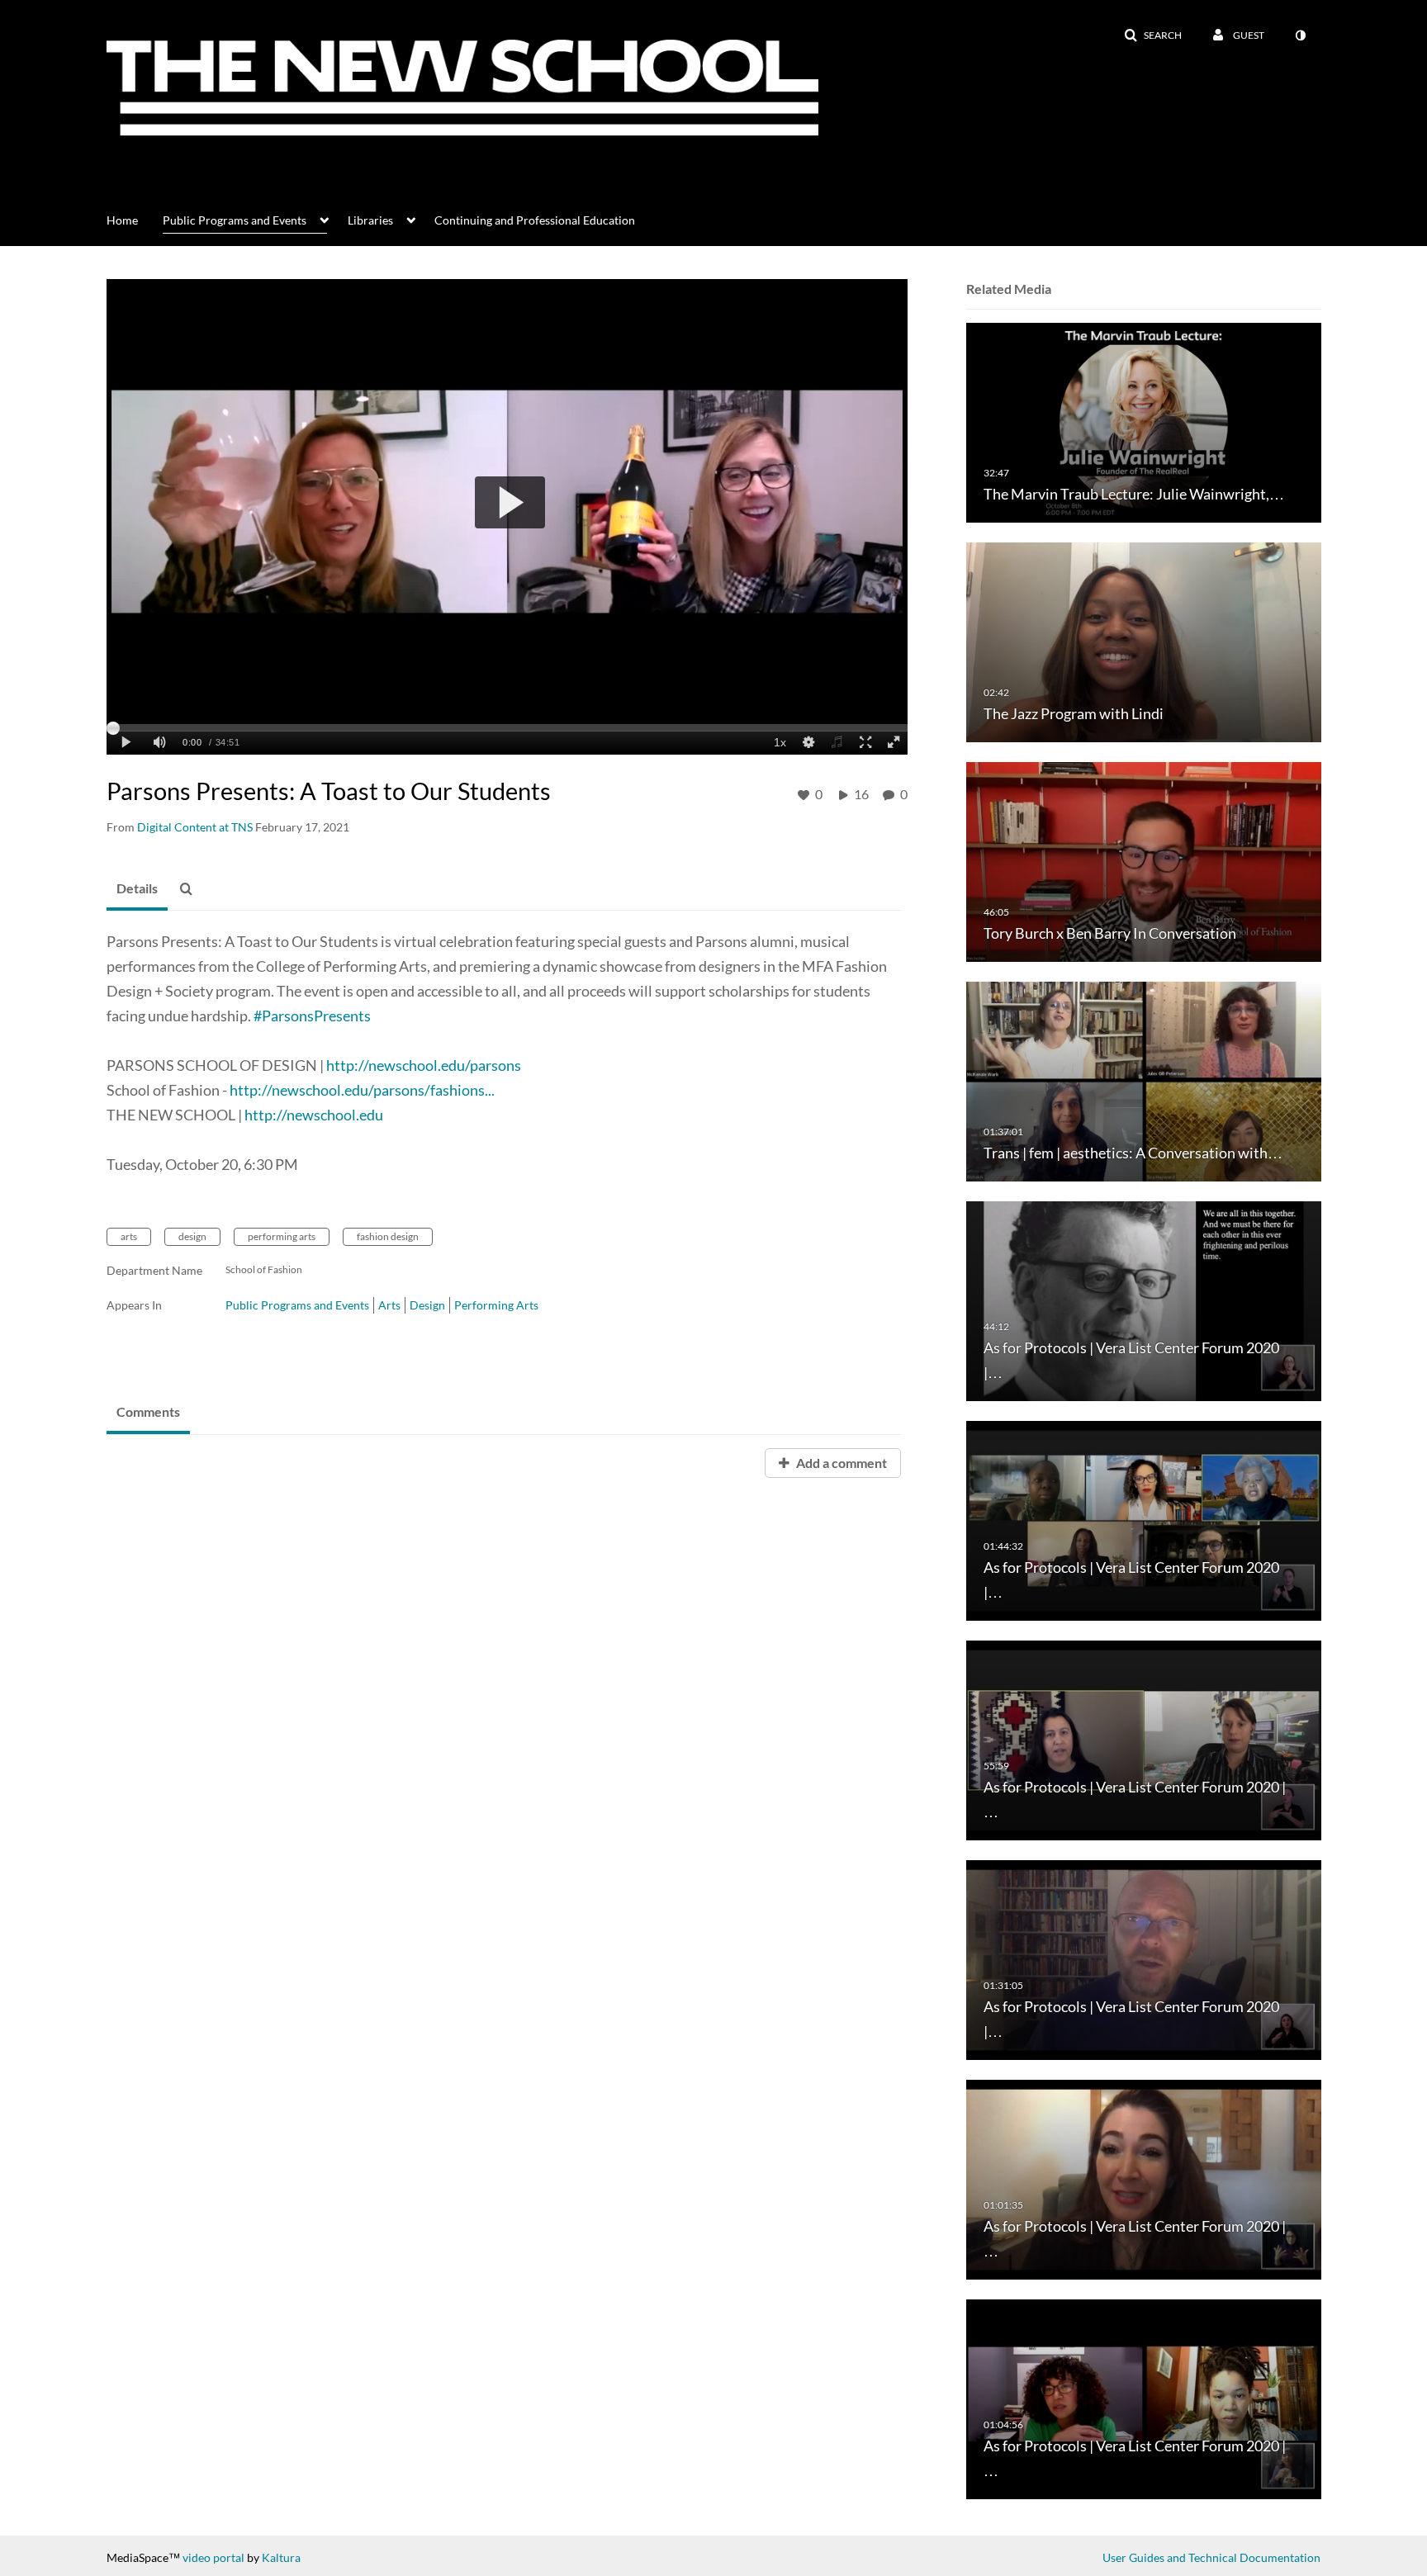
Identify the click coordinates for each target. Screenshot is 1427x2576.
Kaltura (281, 2557)
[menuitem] (135, 219)
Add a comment (840, 1463)
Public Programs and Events (297, 1305)
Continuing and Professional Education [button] (535, 220)
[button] (1153, 36)
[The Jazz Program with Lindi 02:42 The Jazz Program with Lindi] (1144, 641)
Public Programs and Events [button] (235, 220)
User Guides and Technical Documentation (1211, 2557)
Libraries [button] (370, 220)
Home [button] (122, 220)
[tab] (137, 889)
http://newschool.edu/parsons (424, 1065)
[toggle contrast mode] (1300, 36)
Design (427, 1305)
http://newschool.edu (314, 1115)
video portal (213, 2557)
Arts (389, 1305)
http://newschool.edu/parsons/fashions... (362, 1090)
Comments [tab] (148, 1411)
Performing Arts (496, 1305)
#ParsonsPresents (312, 1016)
